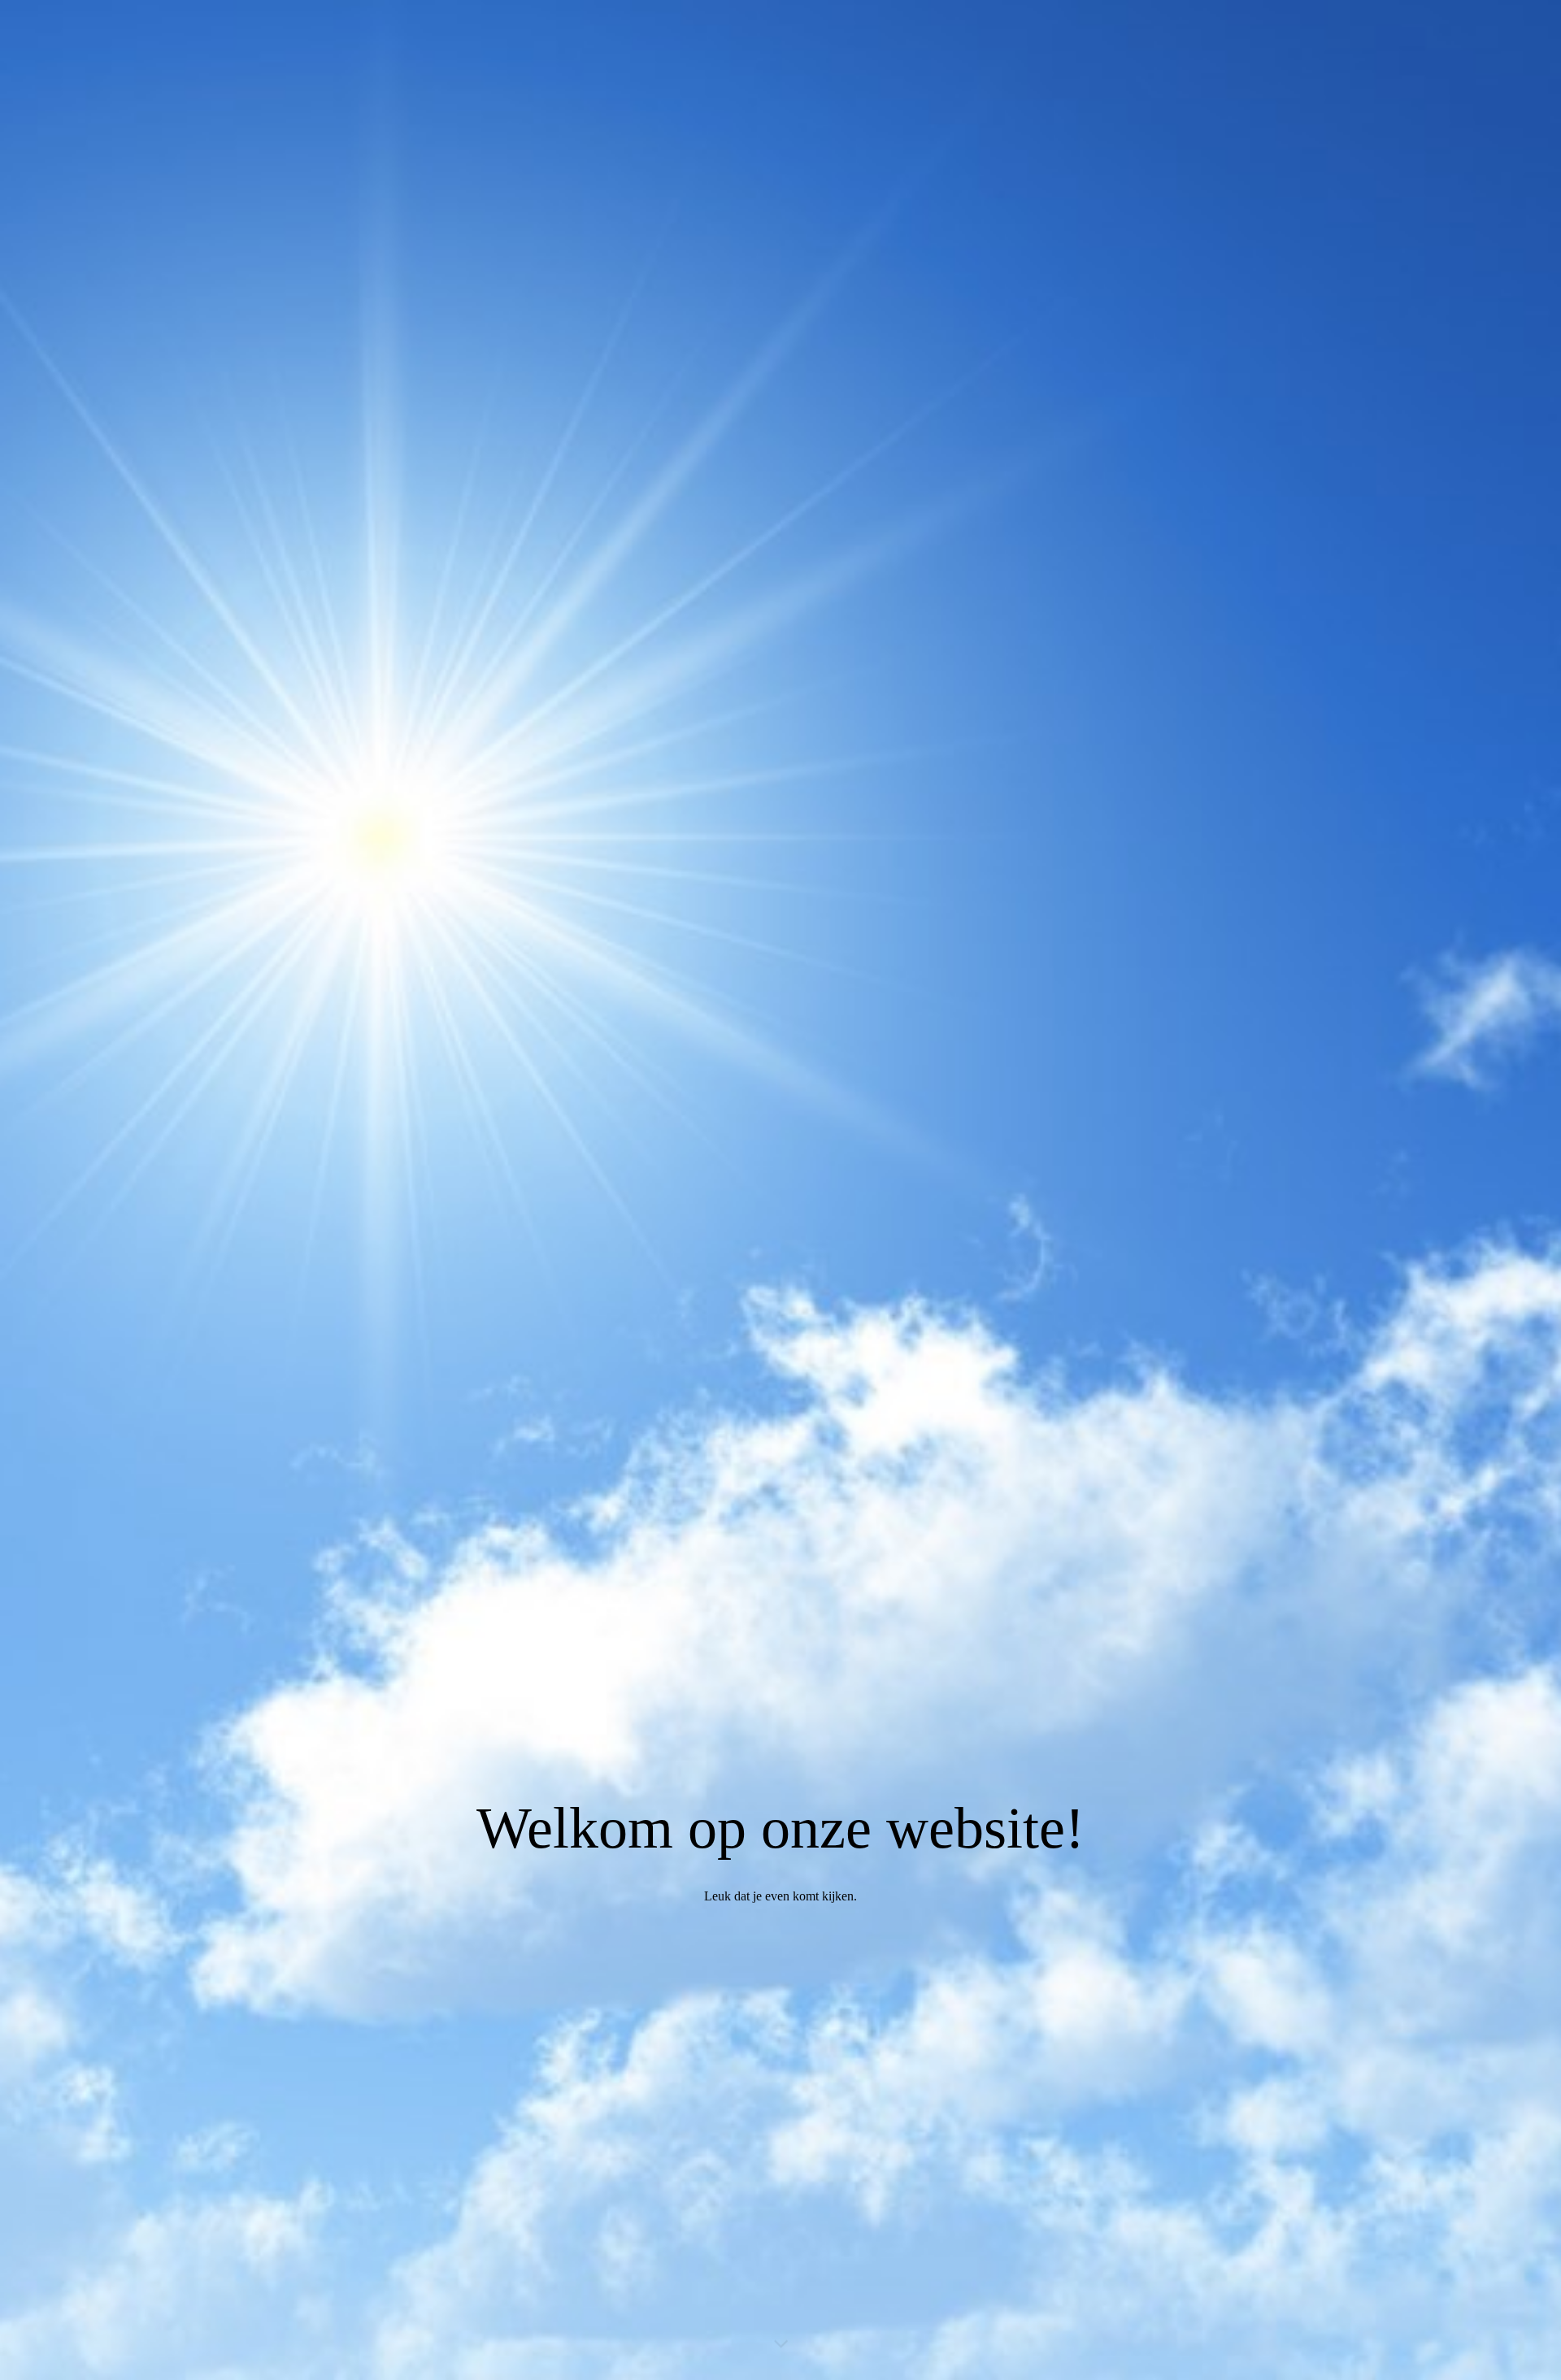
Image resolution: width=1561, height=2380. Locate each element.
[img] (780, 1190)
